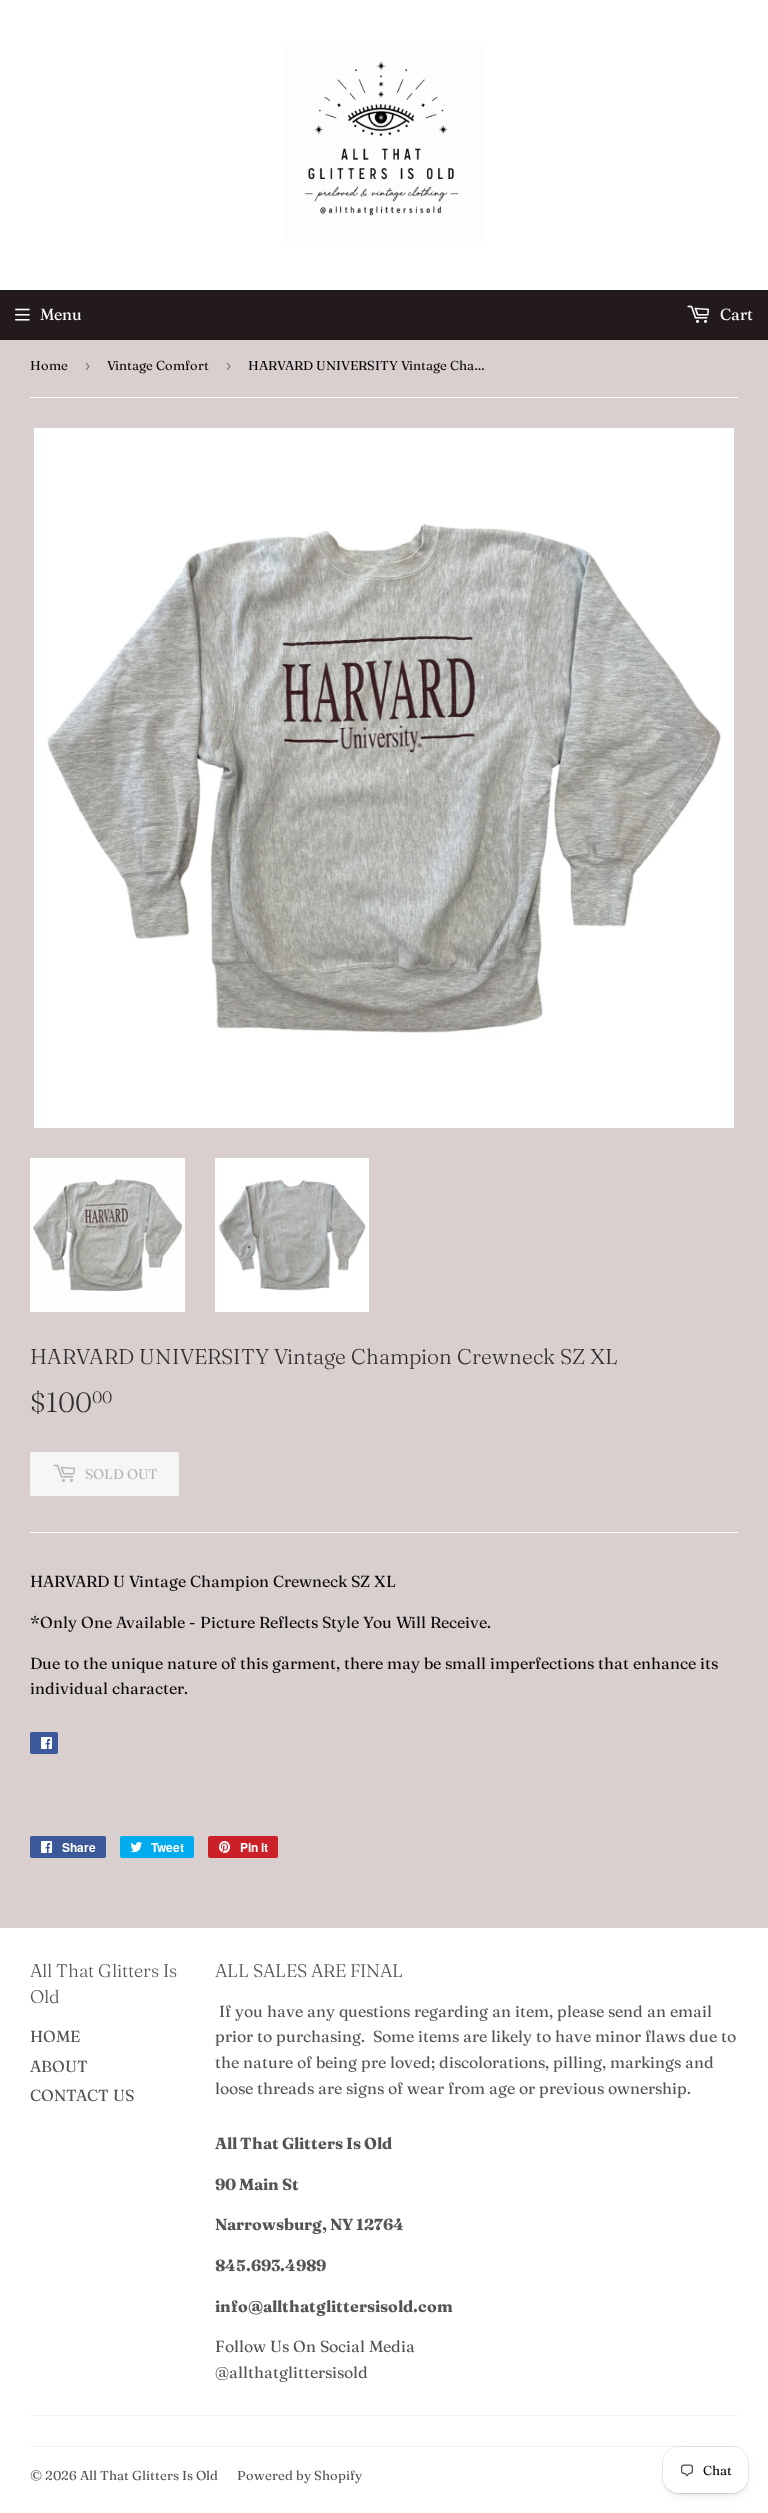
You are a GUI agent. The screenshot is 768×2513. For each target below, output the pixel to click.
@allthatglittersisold (291, 2372)
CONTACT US (82, 2095)
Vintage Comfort (158, 365)
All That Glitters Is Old (149, 2475)
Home (49, 365)
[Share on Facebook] (44, 1743)
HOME (55, 2036)
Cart (734, 314)
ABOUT (59, 2066)
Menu (61, 314)
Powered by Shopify (299, 2475)
